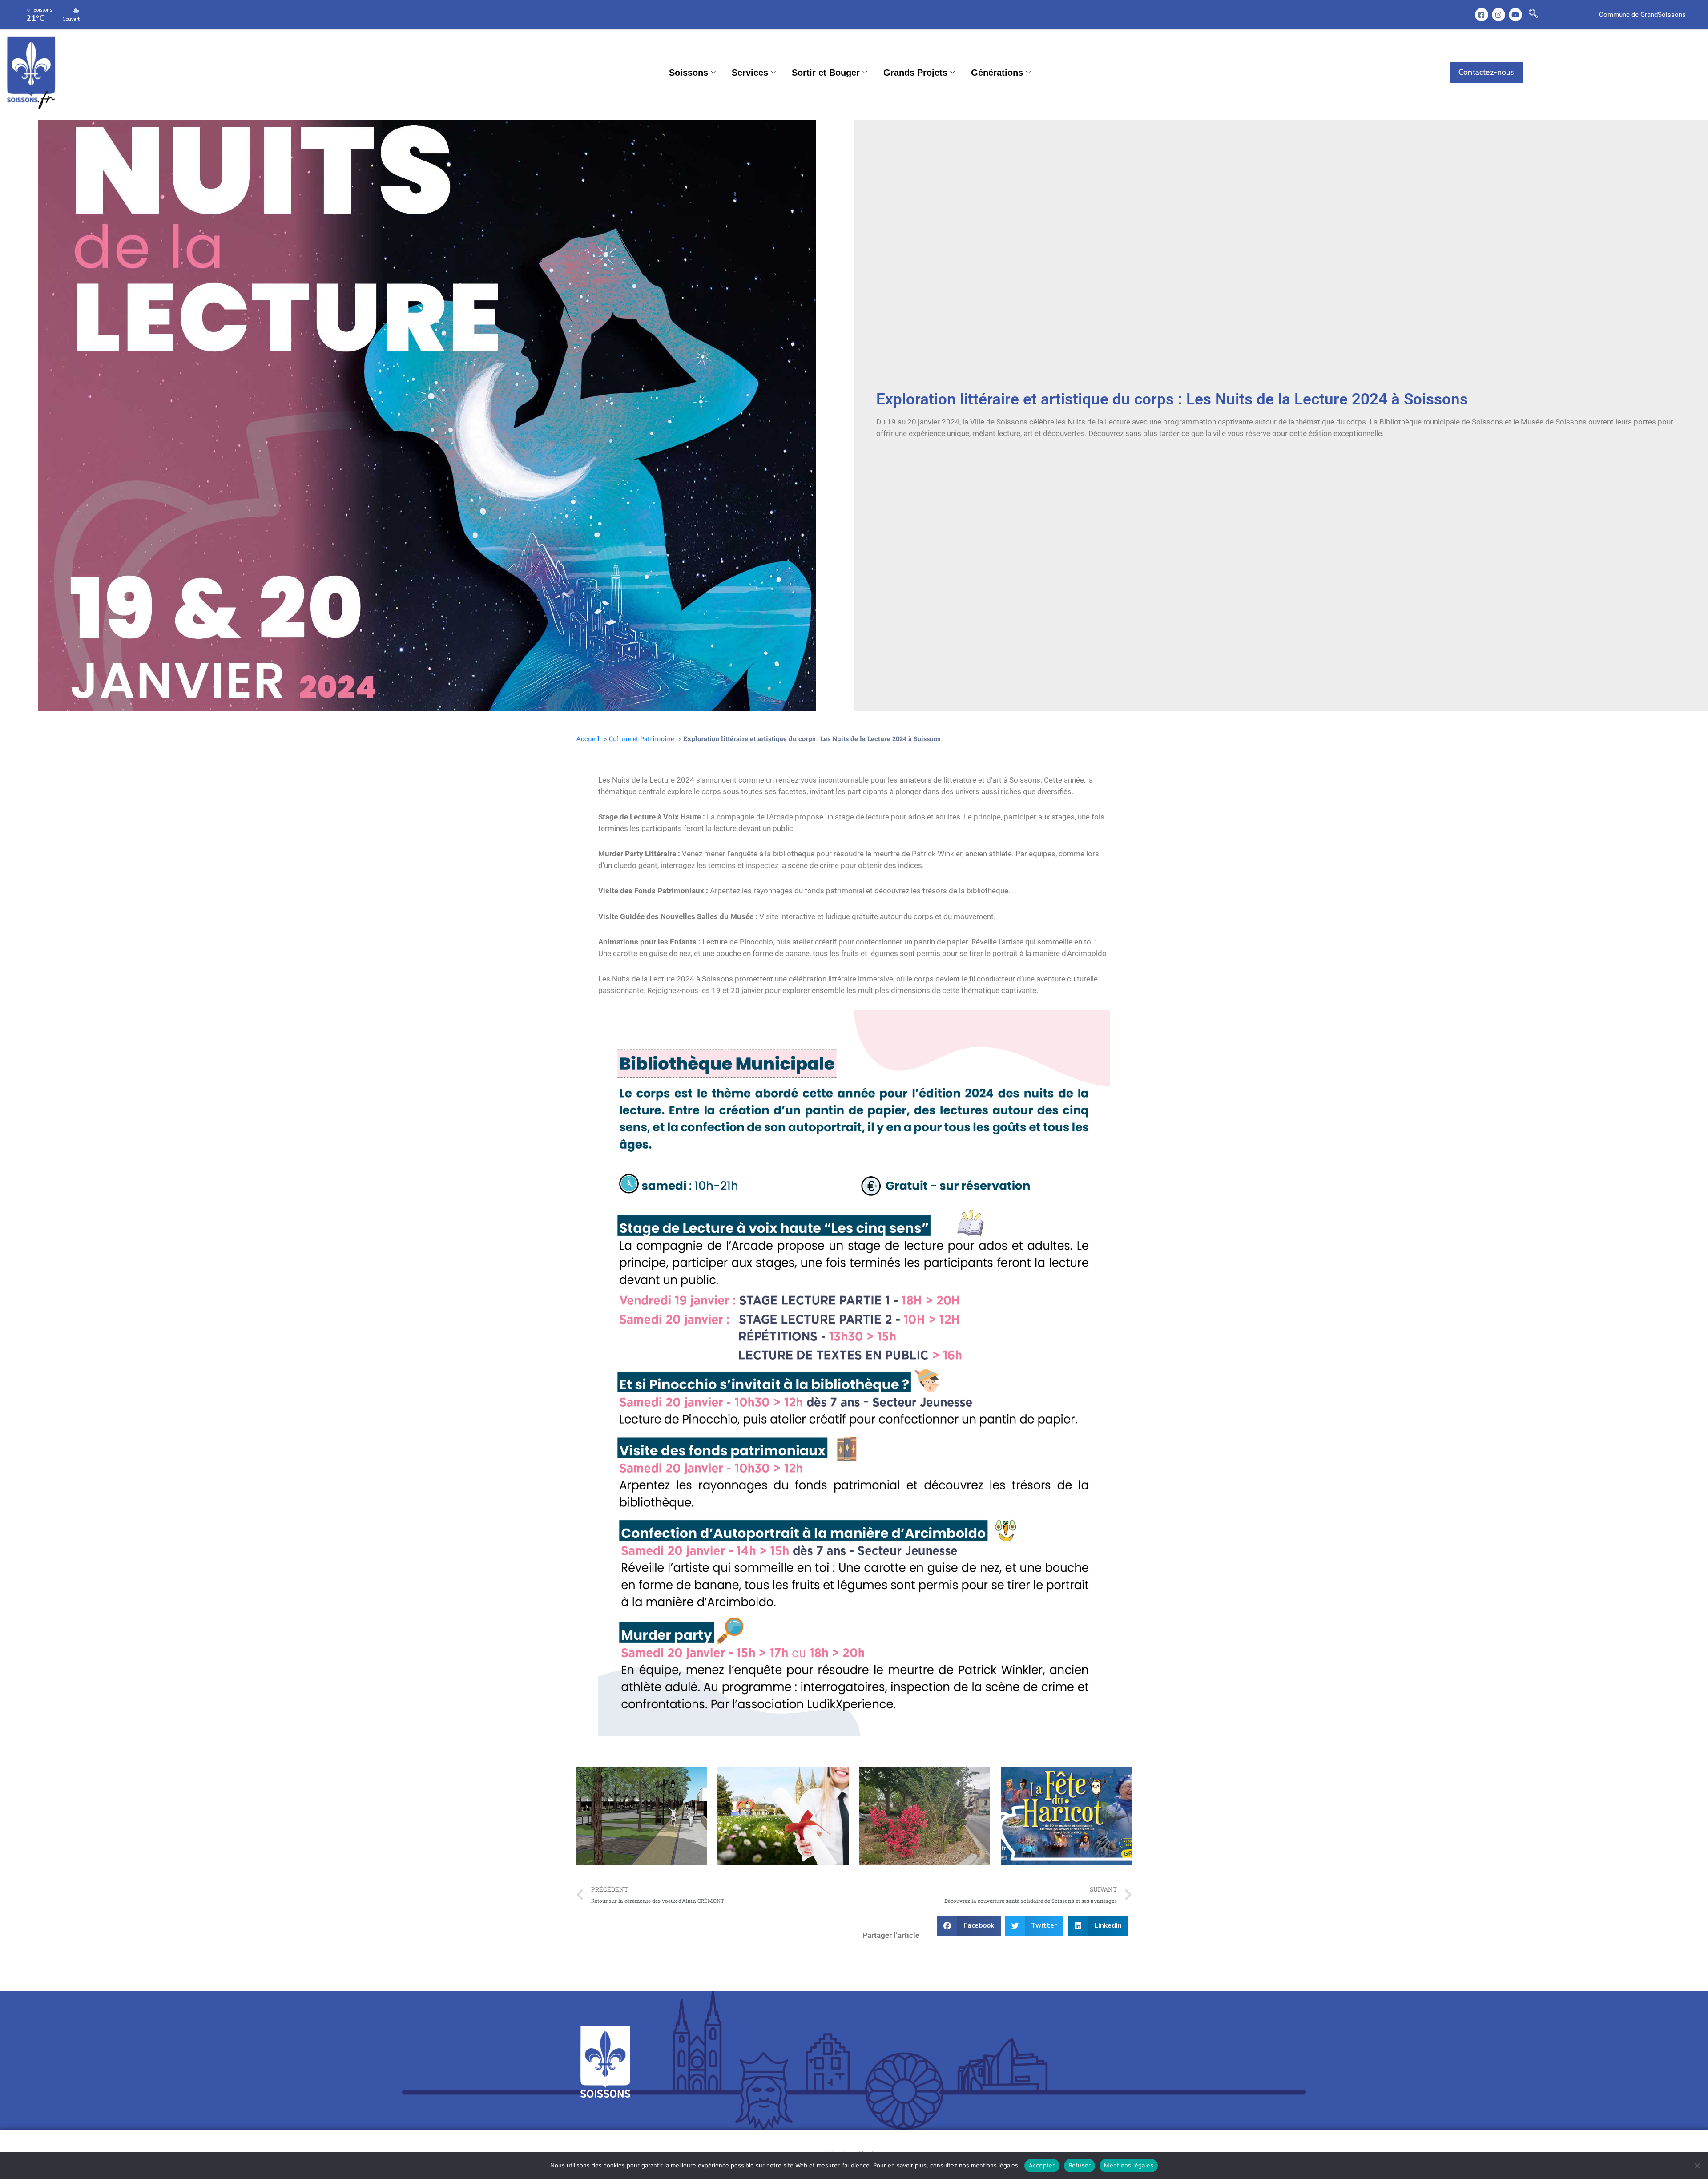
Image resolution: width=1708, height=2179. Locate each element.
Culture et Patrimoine (641, 739)
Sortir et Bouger (826, 73)
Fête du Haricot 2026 (1037, 1816)
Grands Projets (915, 73)
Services (750, 73)
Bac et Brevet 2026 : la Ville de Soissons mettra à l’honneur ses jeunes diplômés (778, 1816)
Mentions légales (1129, 2165)
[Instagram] (1499, 15)
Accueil (588, 739)
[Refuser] (1697, 2166)
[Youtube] (1515, 15)
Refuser (1080, 2165)
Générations (997, 73)
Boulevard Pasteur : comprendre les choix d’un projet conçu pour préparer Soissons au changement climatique (638, 1815)
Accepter (1042, 2165)
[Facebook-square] (1482, 15)
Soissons (689, 73)
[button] (1533, 15)
